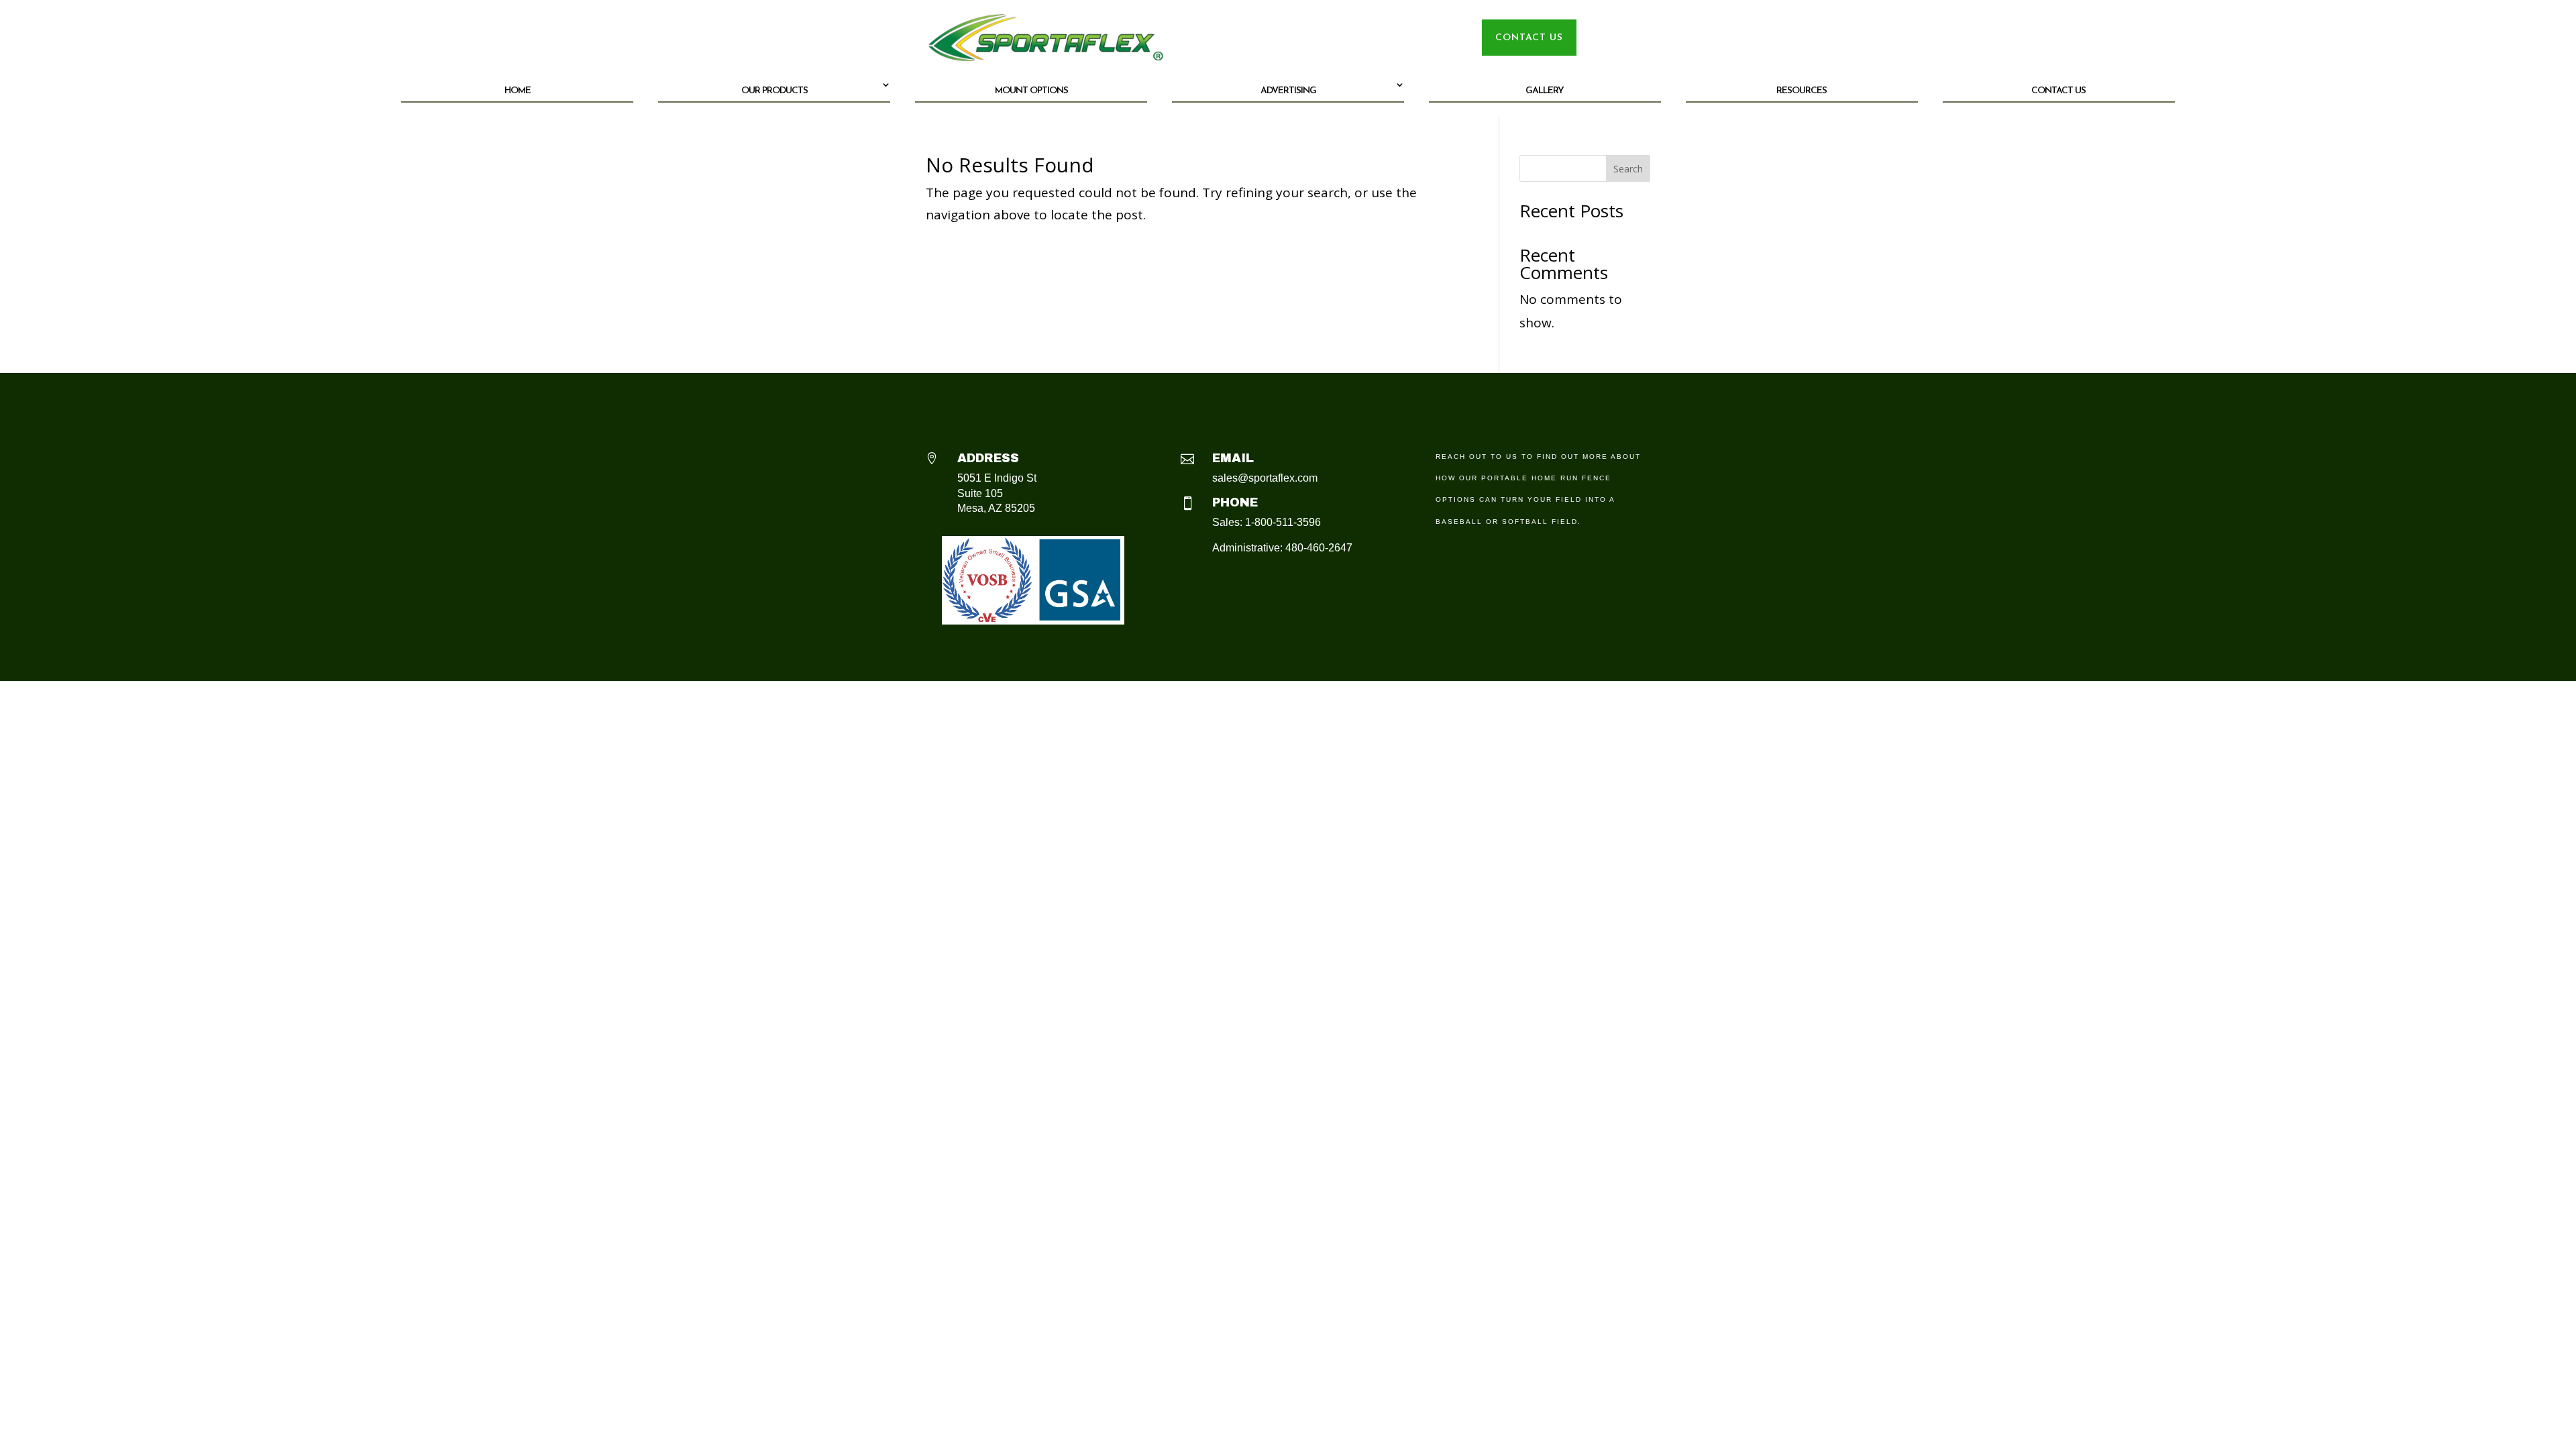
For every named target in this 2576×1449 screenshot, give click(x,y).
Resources (1802, 91)
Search (1628, 169)
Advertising (1288, 91)
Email (1233, 458)
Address (988, 458)
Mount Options (1031, 91)
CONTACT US (1529, 38)
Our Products (774, 91)
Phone (1235, 502)
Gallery (1545, 91)
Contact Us (2058, 91)
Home (518, 91)
